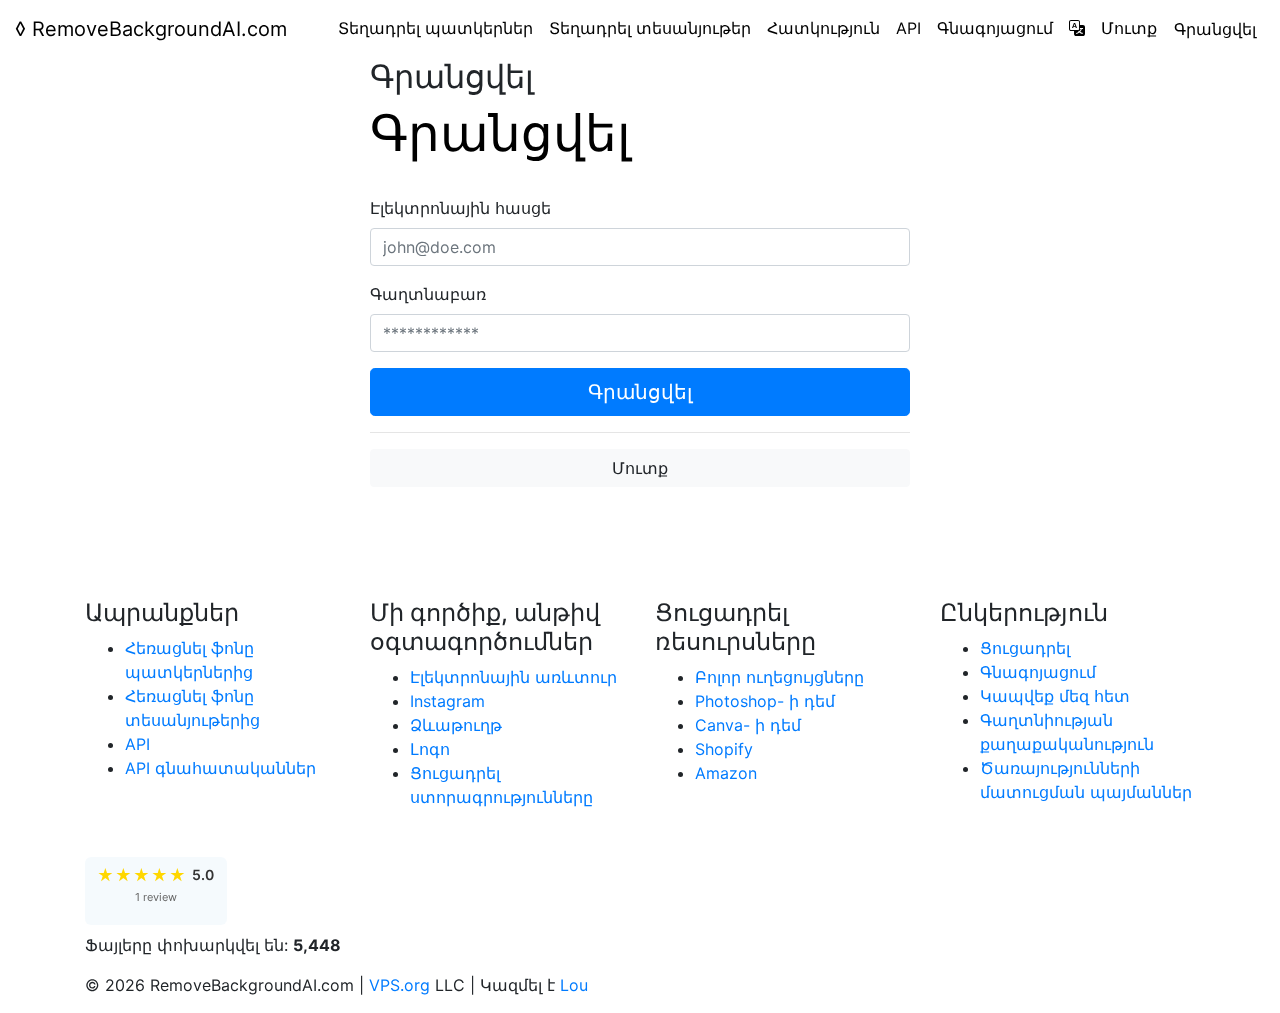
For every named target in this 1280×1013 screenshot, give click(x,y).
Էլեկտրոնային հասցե (460, 208)
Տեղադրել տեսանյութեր (650, 28)
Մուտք (1129, 28)
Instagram (447, 701)
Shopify (724, 749)
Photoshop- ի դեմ (765, 701)
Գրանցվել (1215, 29)
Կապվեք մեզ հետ (1055, 696)
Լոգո (430, 749)
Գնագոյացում (995, 28)
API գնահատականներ (220, 768)
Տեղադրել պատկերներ (435, 28)
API (908, 28)
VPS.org (399, 985)
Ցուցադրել (1025, 648)
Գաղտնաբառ (428, 294)
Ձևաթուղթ (456, 725)
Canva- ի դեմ (748, 725)
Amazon (726, 773)
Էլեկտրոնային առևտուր (513, 677)
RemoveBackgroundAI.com (151, 29)
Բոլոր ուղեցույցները (779, 677)
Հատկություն (823, 28)
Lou (574, 985)
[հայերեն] (1077, 28)
